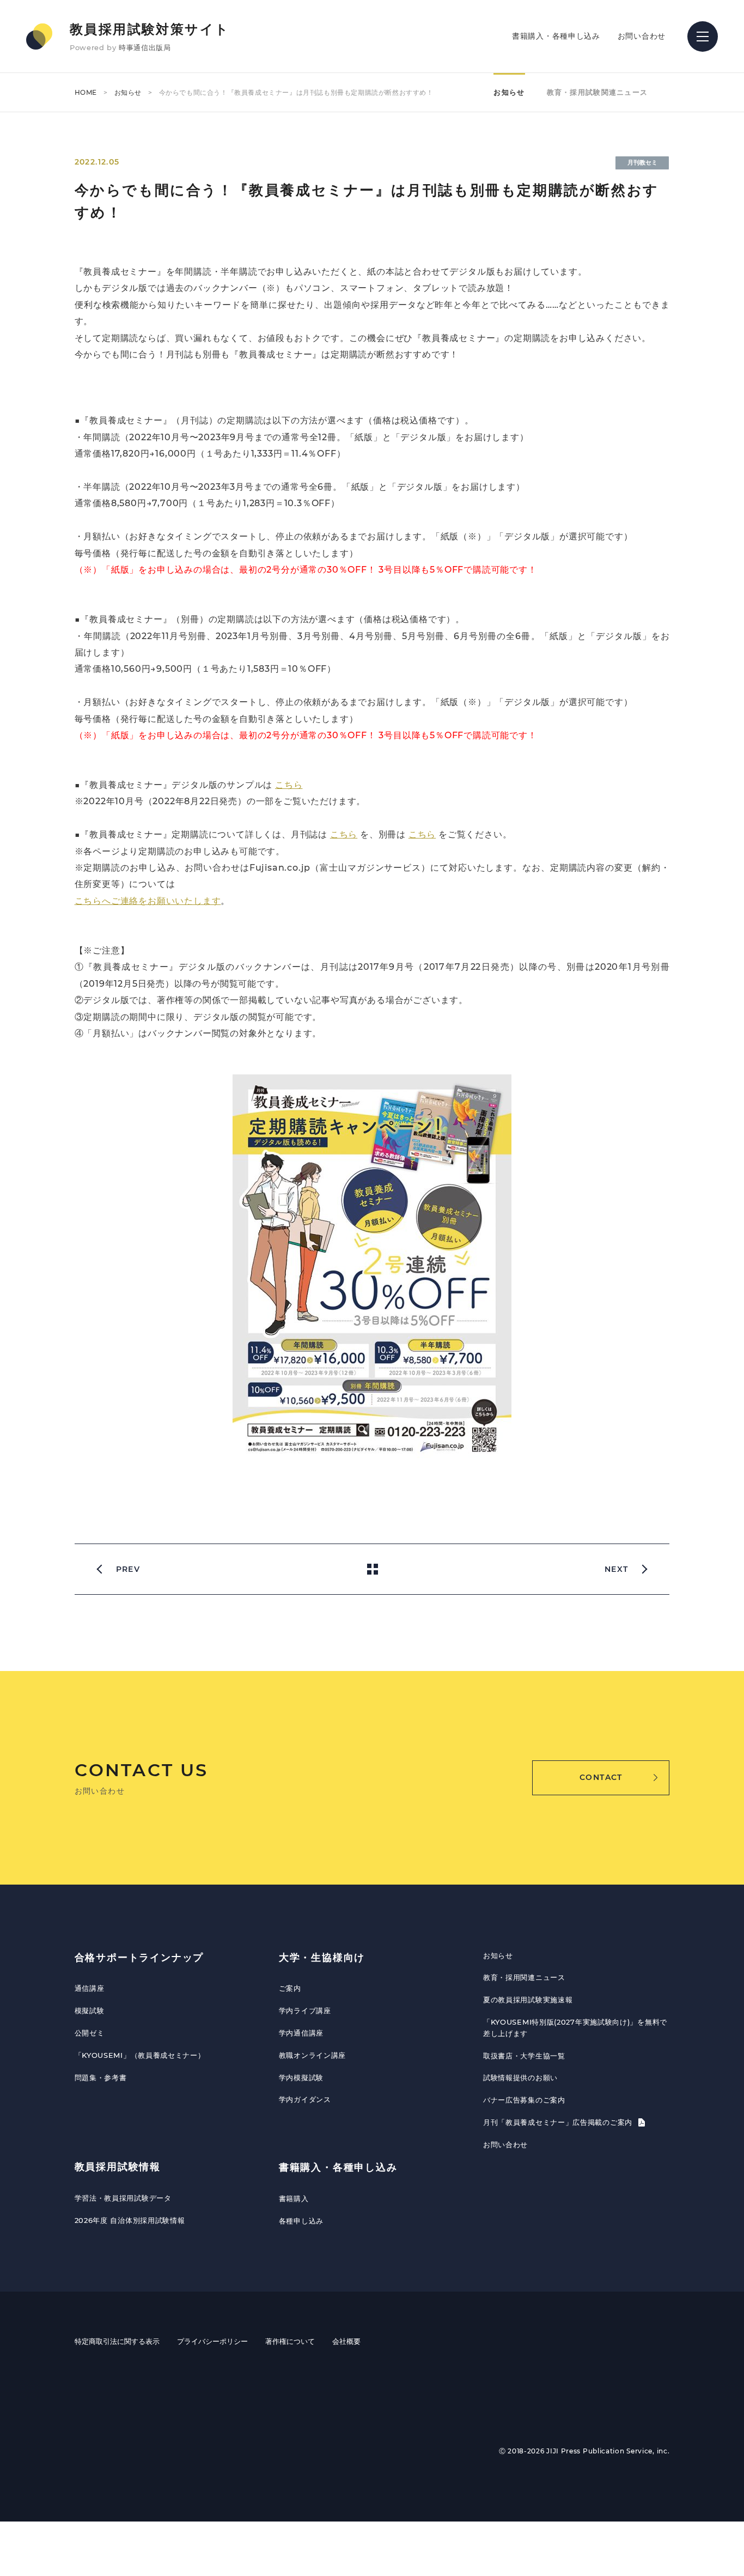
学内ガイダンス (305, 2099)
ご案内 (290, 1988)
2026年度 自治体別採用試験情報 (130, 2220)
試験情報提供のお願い (520, 2077)
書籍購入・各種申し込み (556, 36)
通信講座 (90, 1988)
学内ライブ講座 (305, 2010)
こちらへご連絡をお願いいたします (148, 901)
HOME (86, 92)
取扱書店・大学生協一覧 (524, 2056)
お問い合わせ (642, 36)
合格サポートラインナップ (139, 1958)
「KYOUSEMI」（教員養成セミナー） (140, 2055)
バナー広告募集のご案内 (524, 2100)
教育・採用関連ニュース (524, 1977)
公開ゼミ (90, 2033)
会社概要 (346, 2341)
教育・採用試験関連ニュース (597, 92)
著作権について (290, 2341)
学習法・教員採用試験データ (123, 2198)
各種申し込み (301, 2221)
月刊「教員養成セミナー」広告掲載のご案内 (559, 2122)
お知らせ (128, 92)
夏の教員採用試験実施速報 (528, 2000)
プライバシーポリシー (212, 2341)
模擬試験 (90, 2010)
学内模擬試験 (301, 2077)
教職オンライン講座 (312, 2055)
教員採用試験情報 (118, 2167)
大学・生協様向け (322, 1958)
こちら (289, 785)
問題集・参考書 (101, 2077)
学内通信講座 (301, 2033)
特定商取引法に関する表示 (117, 2341)
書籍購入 (294, 2198)
